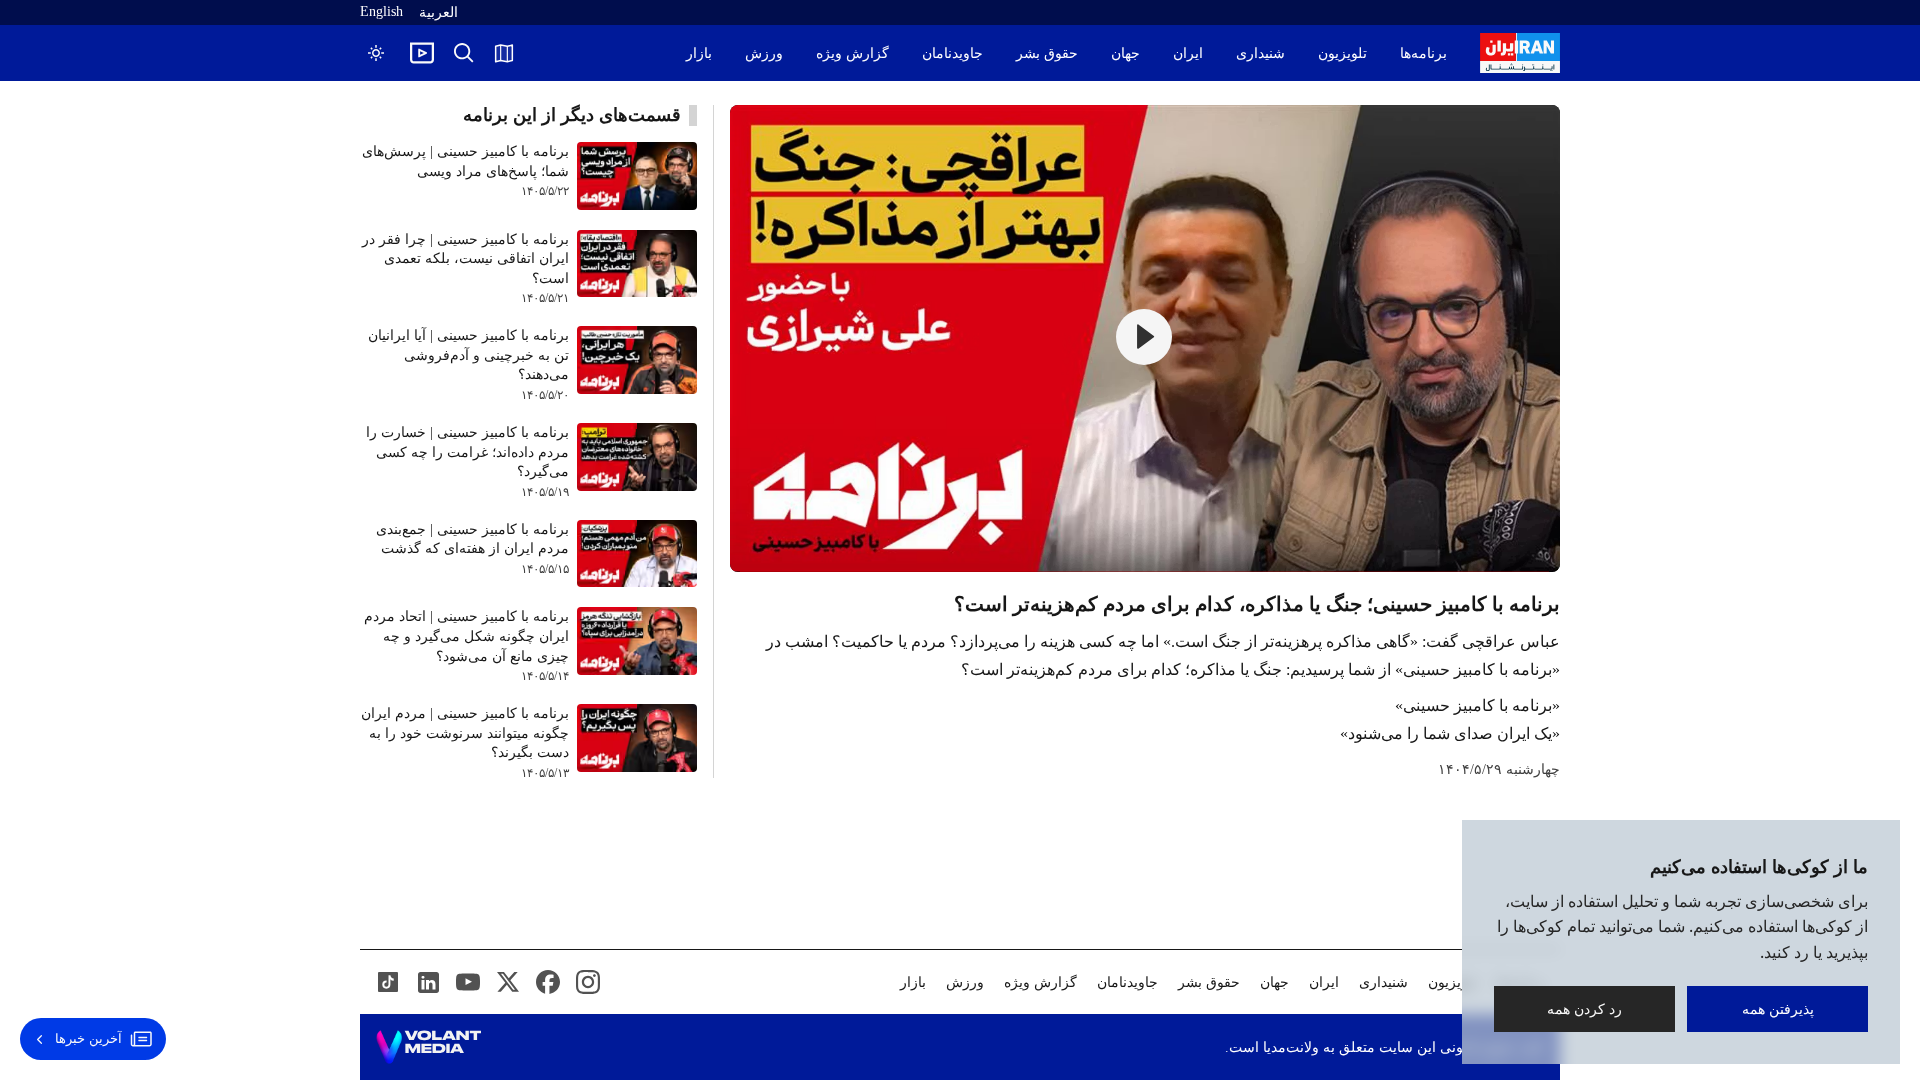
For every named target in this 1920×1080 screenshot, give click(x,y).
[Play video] (422, 53)
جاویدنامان (952, 53)
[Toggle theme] (376, 53)
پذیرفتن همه (1778, 1008)
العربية (438, 12)
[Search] (464, 53)
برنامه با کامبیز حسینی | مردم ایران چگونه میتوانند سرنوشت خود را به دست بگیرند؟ (465, 733)
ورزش (764, 53)
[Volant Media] (428, 1047)
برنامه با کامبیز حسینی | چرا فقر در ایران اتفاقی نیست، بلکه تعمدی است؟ (465, 259)
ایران (1188, 53)
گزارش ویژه (852, 53)
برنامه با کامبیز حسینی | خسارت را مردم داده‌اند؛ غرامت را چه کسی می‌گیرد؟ (467, 452)
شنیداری (1260, 53)
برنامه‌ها (1423, 53)
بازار (699, 53)
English (381, 11)
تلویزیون (1342, 53)
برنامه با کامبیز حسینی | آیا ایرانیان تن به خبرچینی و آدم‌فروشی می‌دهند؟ (468, 355)
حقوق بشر (1047, 53)
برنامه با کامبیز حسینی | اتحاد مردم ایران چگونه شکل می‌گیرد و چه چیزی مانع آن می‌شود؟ (466, 636)
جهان (1125, 53)
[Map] (504, 53)
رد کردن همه (1584, 1008)
